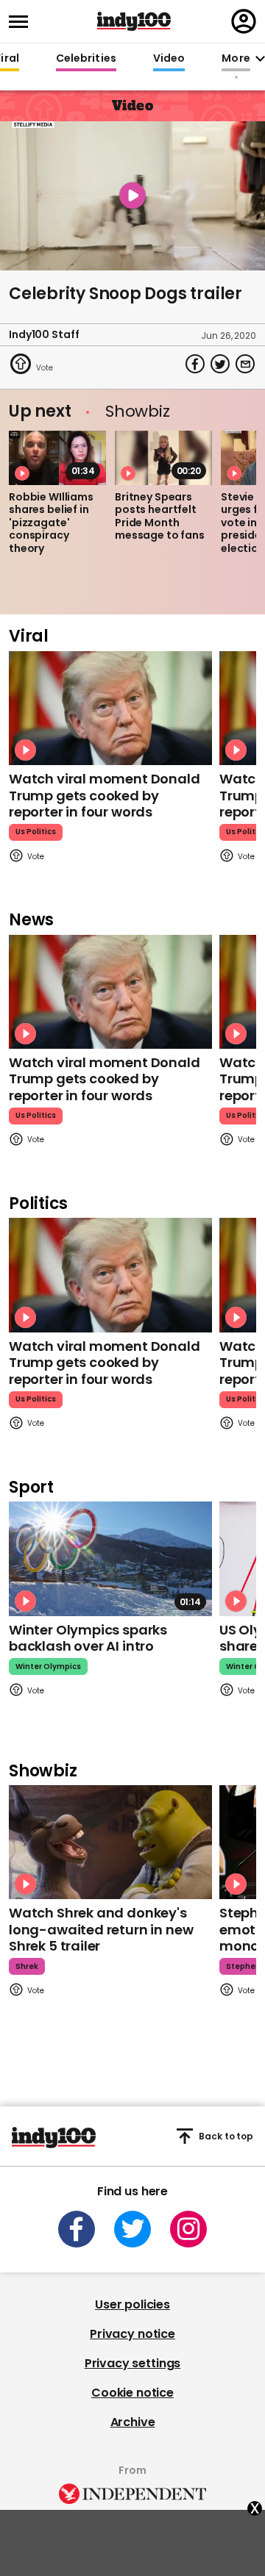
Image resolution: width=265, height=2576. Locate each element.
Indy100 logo (134, 21)
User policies (132, 2304)
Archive (133, 2422)
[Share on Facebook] (195, 364)
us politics (36, 832)
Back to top (226, 2136)
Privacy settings (132, 2363)
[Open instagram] (188, 2229)
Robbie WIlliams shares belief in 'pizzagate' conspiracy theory (51, 523)
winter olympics (48, 1666)
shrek (27, 1966)
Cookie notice (132, 2393)
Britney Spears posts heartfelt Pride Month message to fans (160, 516)
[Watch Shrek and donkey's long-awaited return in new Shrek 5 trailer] (110, 1842)
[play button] (132, 196)
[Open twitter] (132, 2229)
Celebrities (86, 59)
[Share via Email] (245, 364)
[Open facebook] (77, 2229)
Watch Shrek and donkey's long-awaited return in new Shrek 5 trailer (101, 1929)
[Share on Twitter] (220, 364)
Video (169, 59)
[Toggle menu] (23, 22)
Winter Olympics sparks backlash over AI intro (88, 1638)
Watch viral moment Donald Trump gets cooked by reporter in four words (105, 795)
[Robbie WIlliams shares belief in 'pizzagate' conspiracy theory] (57, 458)
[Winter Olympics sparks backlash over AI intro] (110, 1558)
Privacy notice (132, 2334)
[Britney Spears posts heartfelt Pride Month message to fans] (163, 458)
